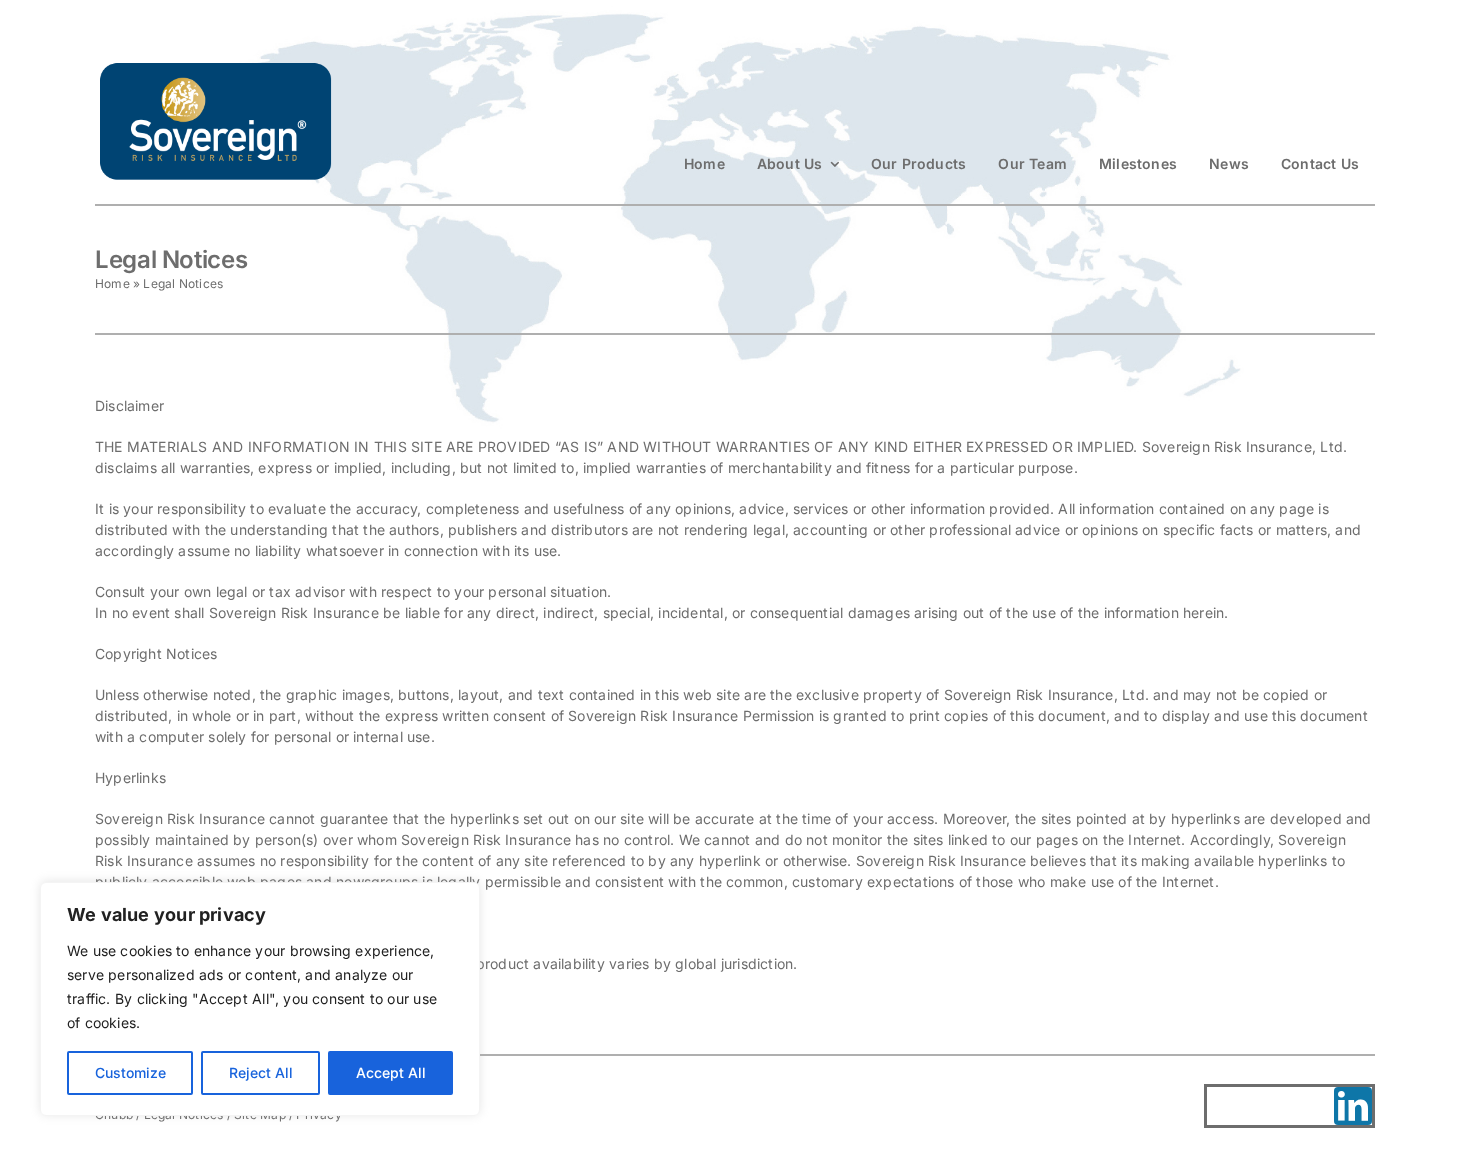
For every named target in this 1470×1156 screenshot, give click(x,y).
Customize (130, 1072)
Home (112, 283)
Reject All (261, 1072)
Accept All (391, 1072)
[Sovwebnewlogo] (215, 66)
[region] (260, 999)
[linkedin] (1353, 1106)
